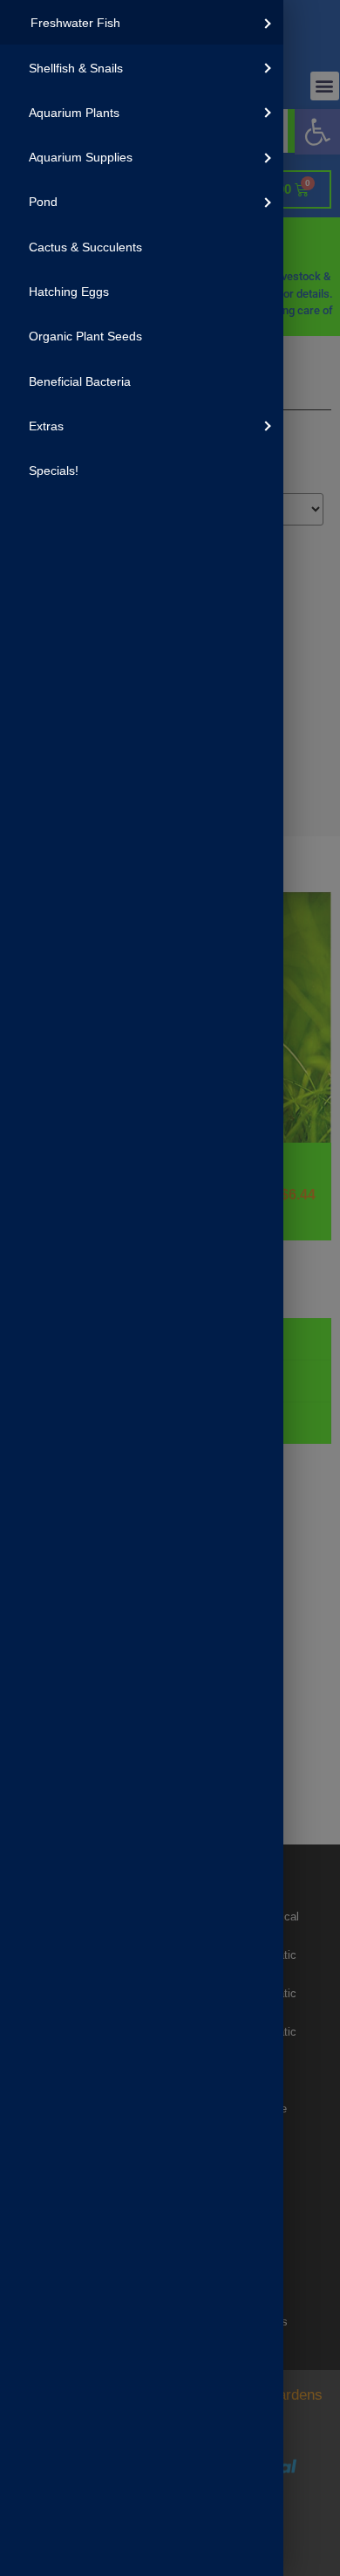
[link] (142, 22)
